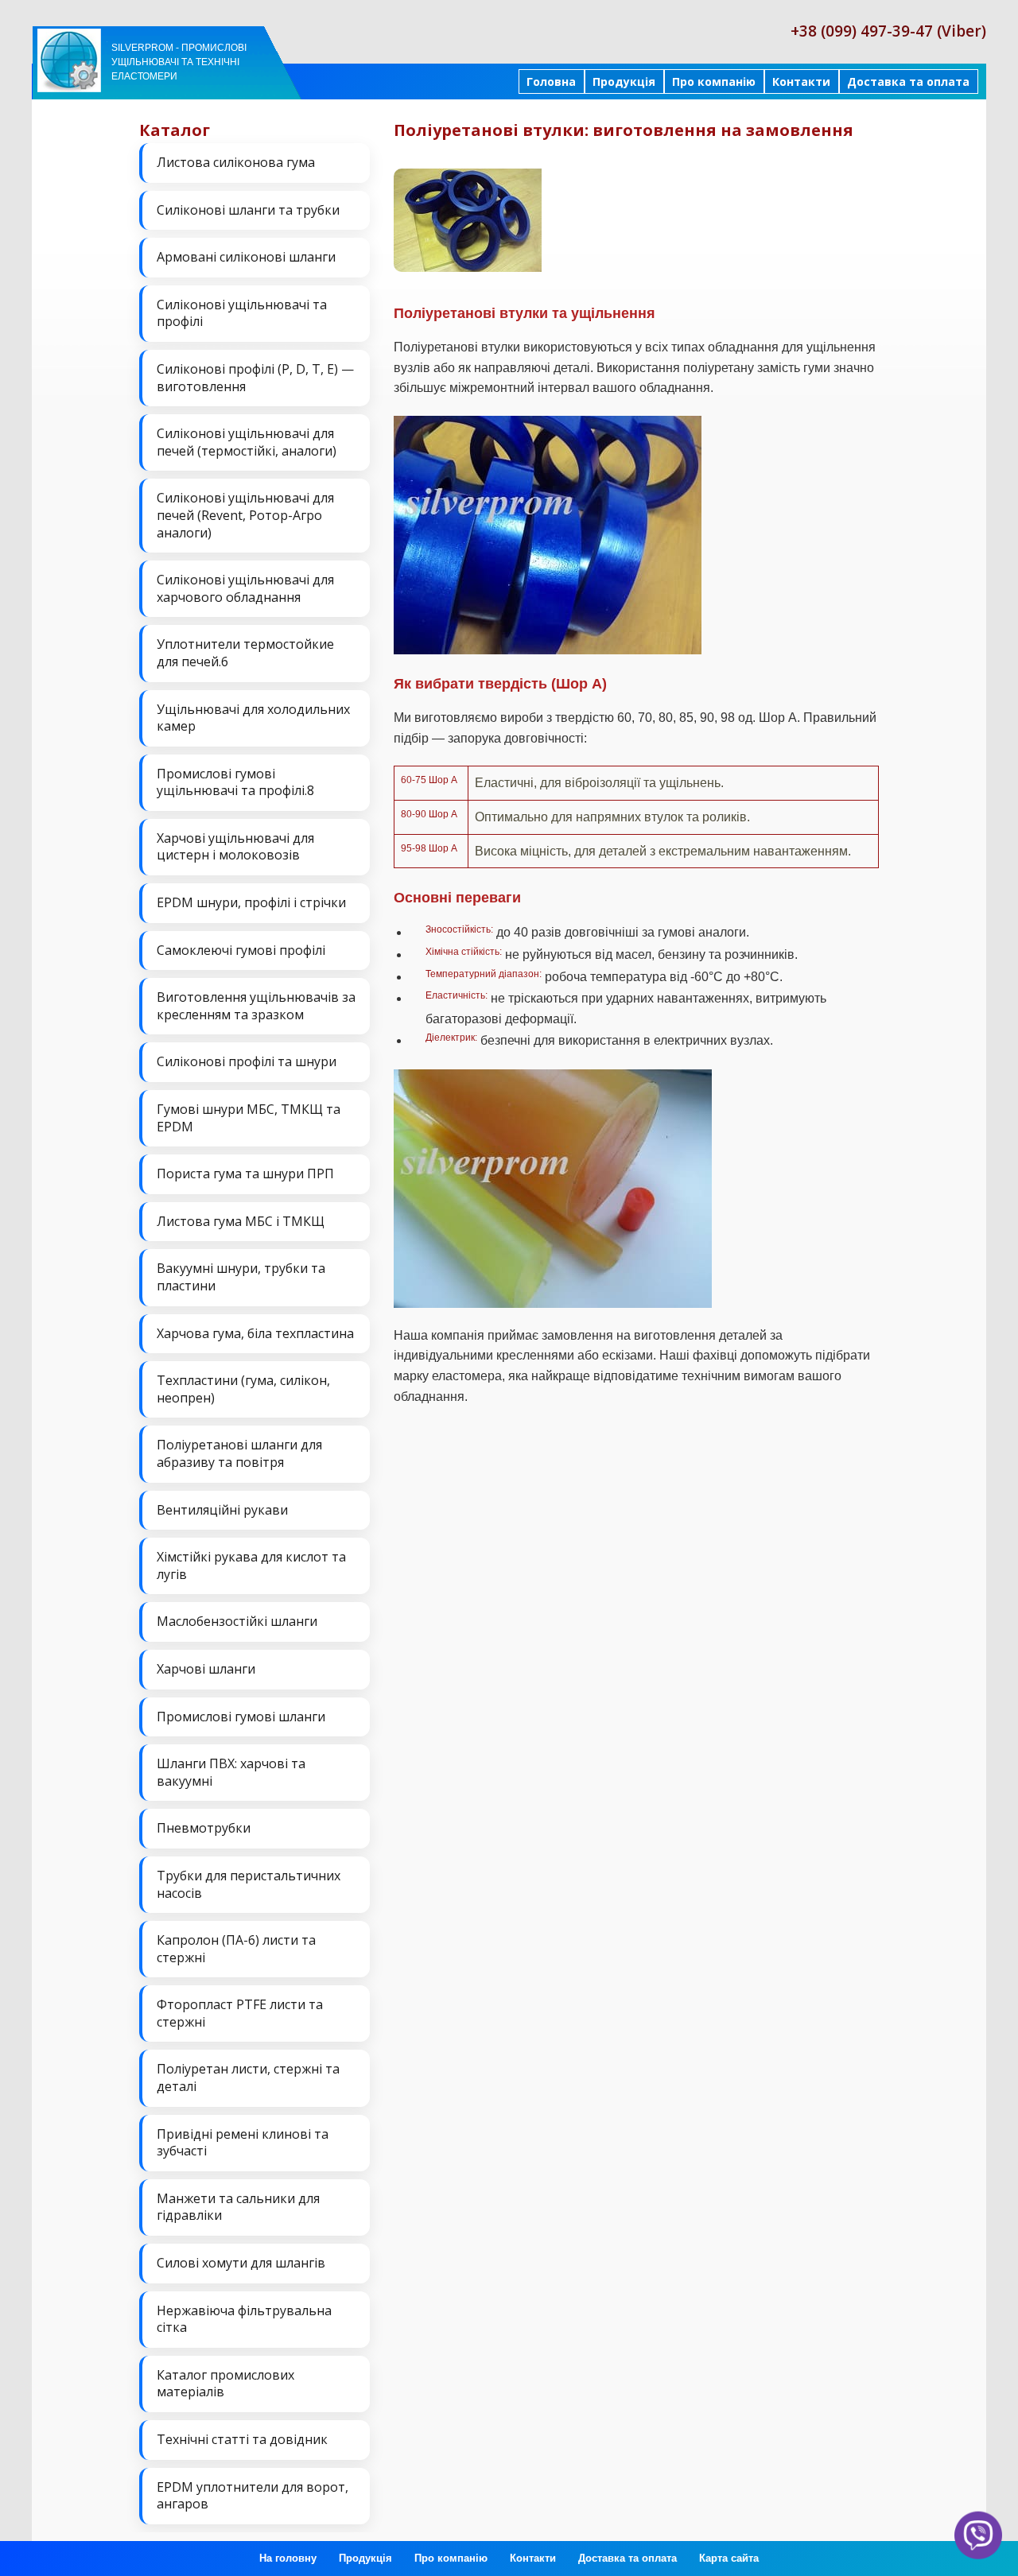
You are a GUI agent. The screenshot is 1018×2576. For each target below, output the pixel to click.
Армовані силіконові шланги (246, 257)
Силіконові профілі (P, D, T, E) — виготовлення (255, 378)
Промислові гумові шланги (241, 1717)
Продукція (624, 81)
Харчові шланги (206, 1669)
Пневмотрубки (204, 1828)
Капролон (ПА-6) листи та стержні (236, 1949)
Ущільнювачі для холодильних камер (253, 718)
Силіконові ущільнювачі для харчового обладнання (245, 588)
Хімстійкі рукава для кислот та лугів (251, 1565)
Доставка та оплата (908, 81)
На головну (288, 2558)
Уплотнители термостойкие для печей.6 (245, 653)
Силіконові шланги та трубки (248, 210)
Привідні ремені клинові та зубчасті (243, 2143)
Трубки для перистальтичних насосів (249, 1884)
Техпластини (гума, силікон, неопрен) (243, 1389)
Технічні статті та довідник (242, 2439)
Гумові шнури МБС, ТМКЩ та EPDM (249, 1118)
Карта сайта (729, 2558)
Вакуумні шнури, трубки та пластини (241, 1277)
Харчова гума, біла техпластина (255, 1333)
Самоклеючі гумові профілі (241, 950)
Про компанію (714, 81)
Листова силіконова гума (236, 162)
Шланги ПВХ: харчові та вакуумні (231, 1772)
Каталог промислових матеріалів (225, 2384)
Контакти (801, 81)
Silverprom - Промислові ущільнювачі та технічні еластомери (179, 62)
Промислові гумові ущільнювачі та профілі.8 (235, 782)
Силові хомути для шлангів (241, 2263)
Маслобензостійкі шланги (237, 1621)
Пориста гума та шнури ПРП (245, 1174)
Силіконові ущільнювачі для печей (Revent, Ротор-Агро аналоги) (245, 515)
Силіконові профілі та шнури (247, 1061)
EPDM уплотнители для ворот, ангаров (253, 2496)
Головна (551, 81)
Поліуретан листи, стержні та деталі (248, 2077)
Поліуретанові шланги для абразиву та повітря (239, 1453)
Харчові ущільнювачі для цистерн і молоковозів (235, 847)
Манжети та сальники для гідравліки (238, 2207)
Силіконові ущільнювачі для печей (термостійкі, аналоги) (247, 442)
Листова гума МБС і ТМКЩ (241, 1221)
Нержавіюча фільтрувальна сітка (244, 2319)
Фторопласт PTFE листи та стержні (240, 2013)
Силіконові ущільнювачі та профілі (242, 313)
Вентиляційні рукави (222, 1510)
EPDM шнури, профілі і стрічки (251, 902)
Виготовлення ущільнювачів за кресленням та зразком (256, 1006)
